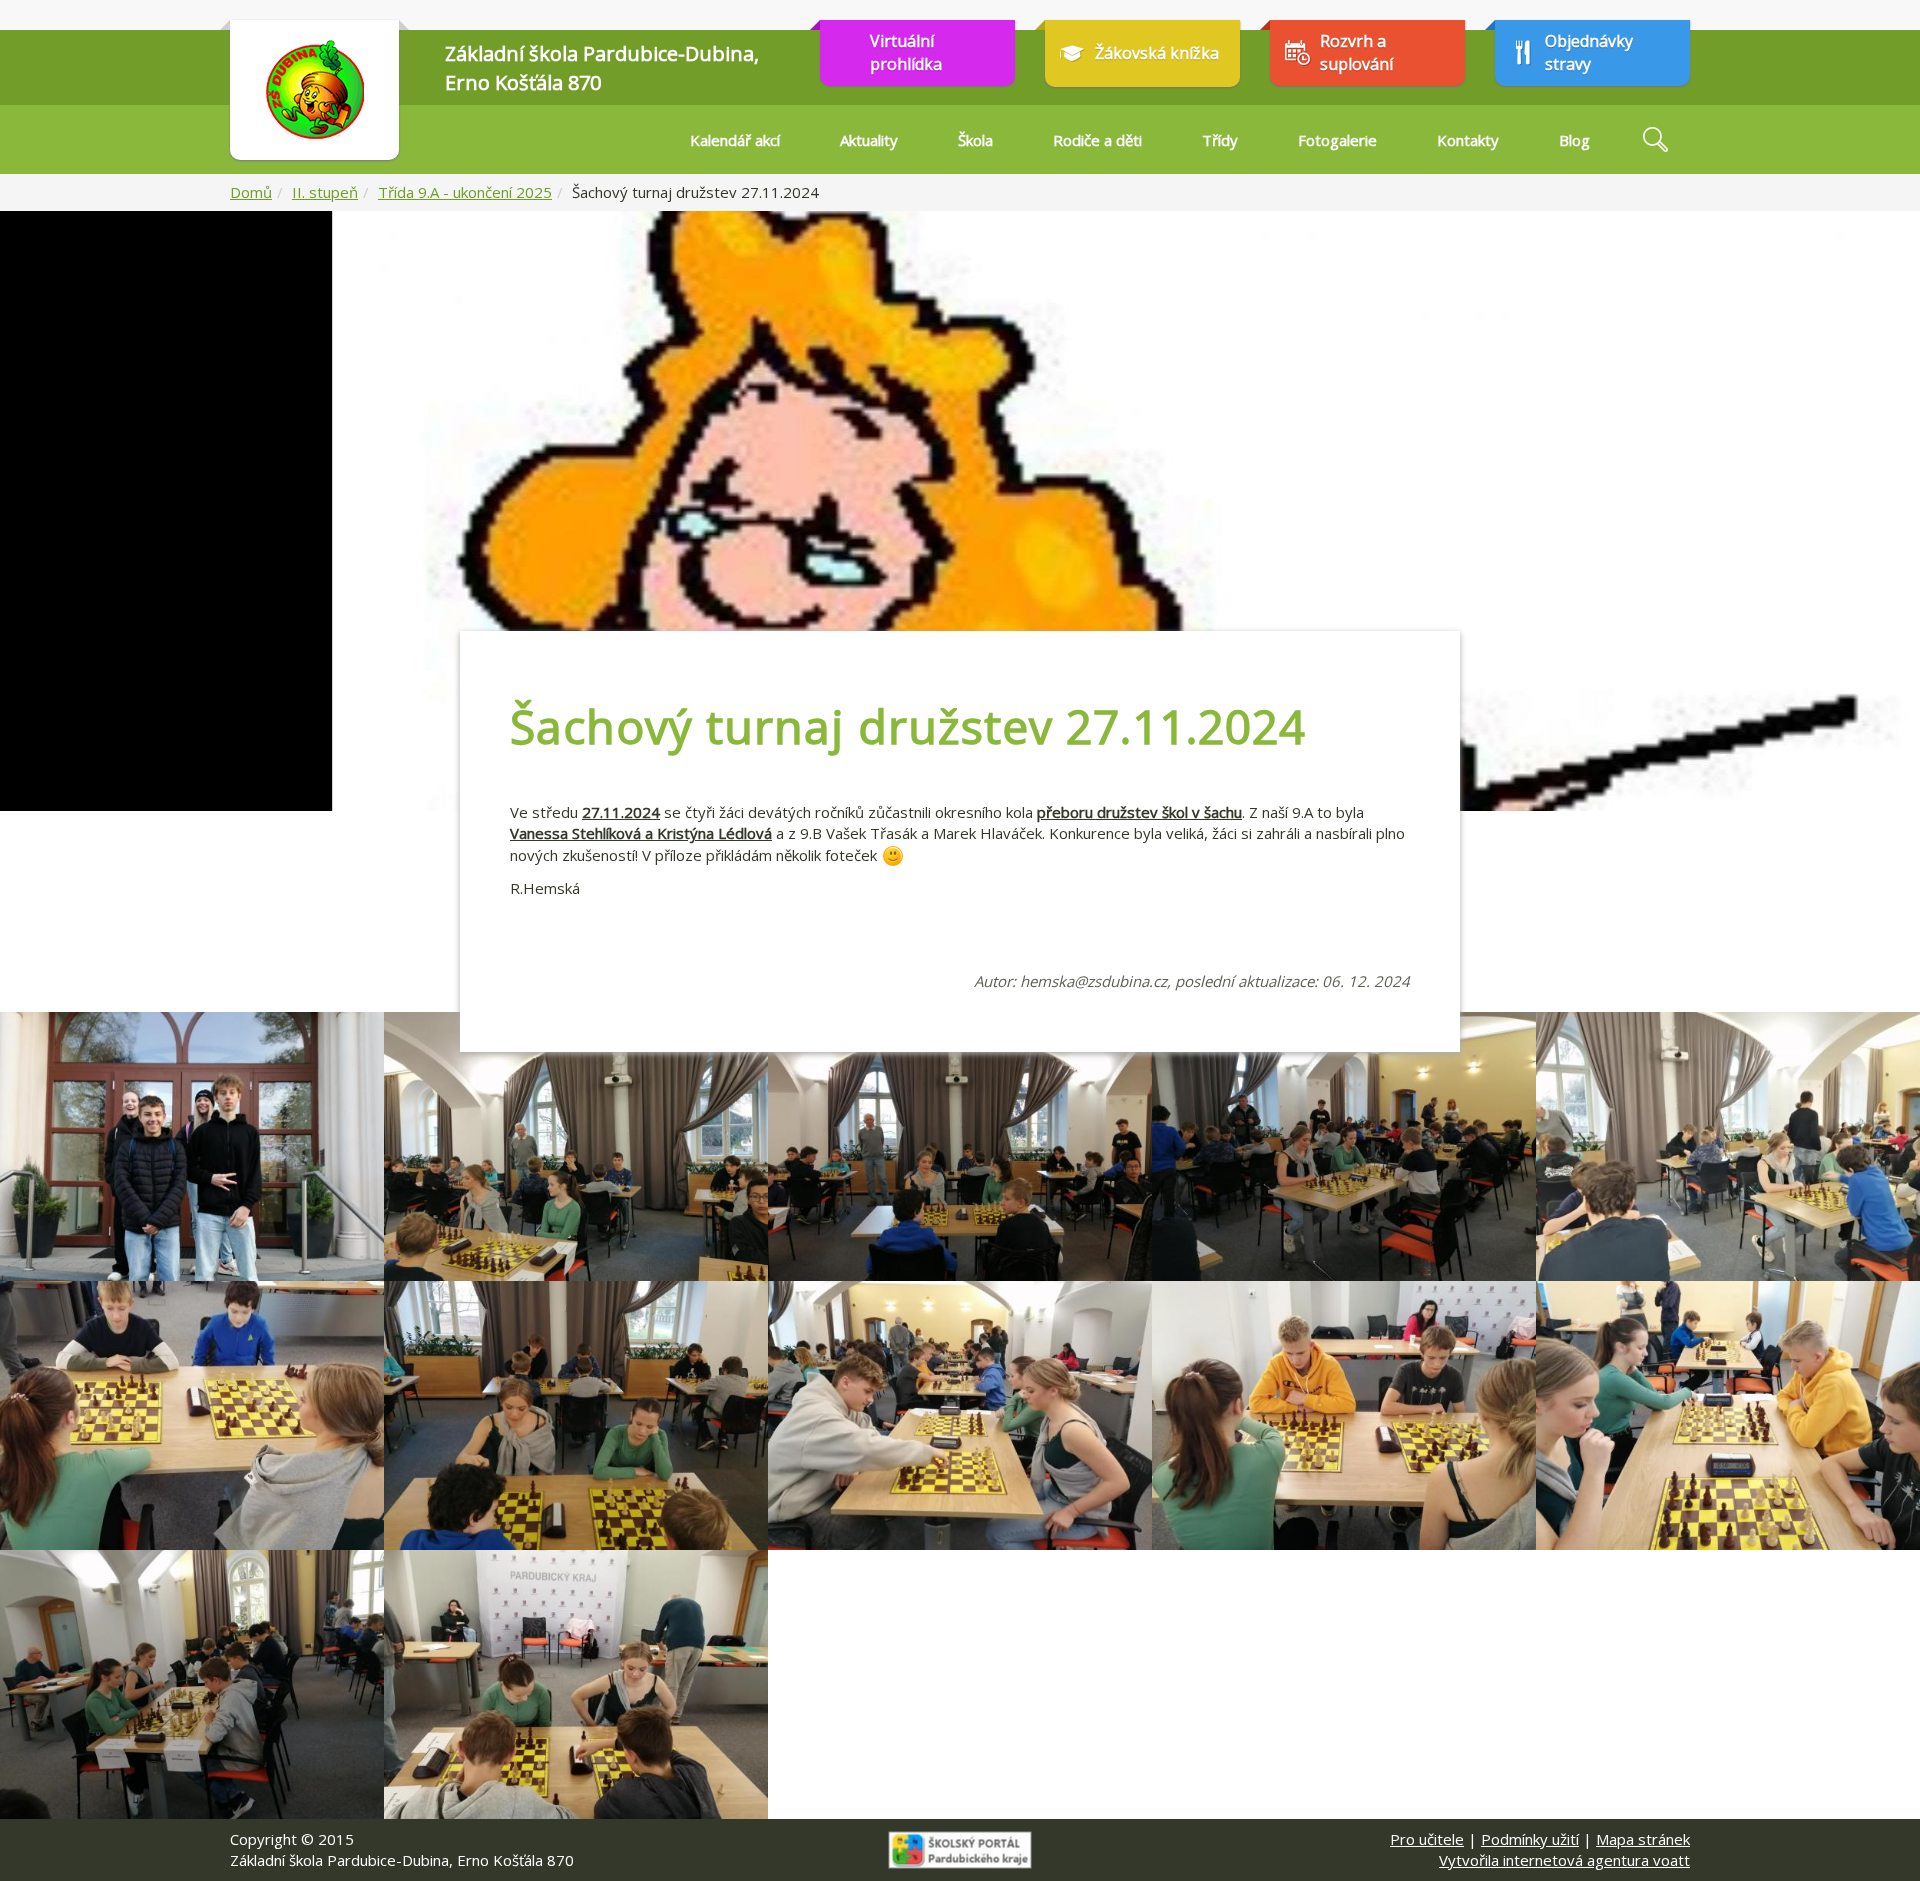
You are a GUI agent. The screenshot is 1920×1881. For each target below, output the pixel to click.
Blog (1574, 140)
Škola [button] (975, 140)
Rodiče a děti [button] (1097, 140)
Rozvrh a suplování (1356, 52)
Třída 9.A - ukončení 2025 (465, 192)
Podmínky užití (1530, 1839)
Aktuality (869, 140)
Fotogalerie (1337, 140)
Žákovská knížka (1157, 53)
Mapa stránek (1643, 1839)
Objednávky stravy (1589, 52)
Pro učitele (1427, 1839)
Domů (251, 192)
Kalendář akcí (735, 140)
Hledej (1655, 139)
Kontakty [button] (1468, 140)
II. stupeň (325, 192)
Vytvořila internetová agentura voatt (1564, 1860)
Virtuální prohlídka (906, 52)
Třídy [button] (1220, 140)
